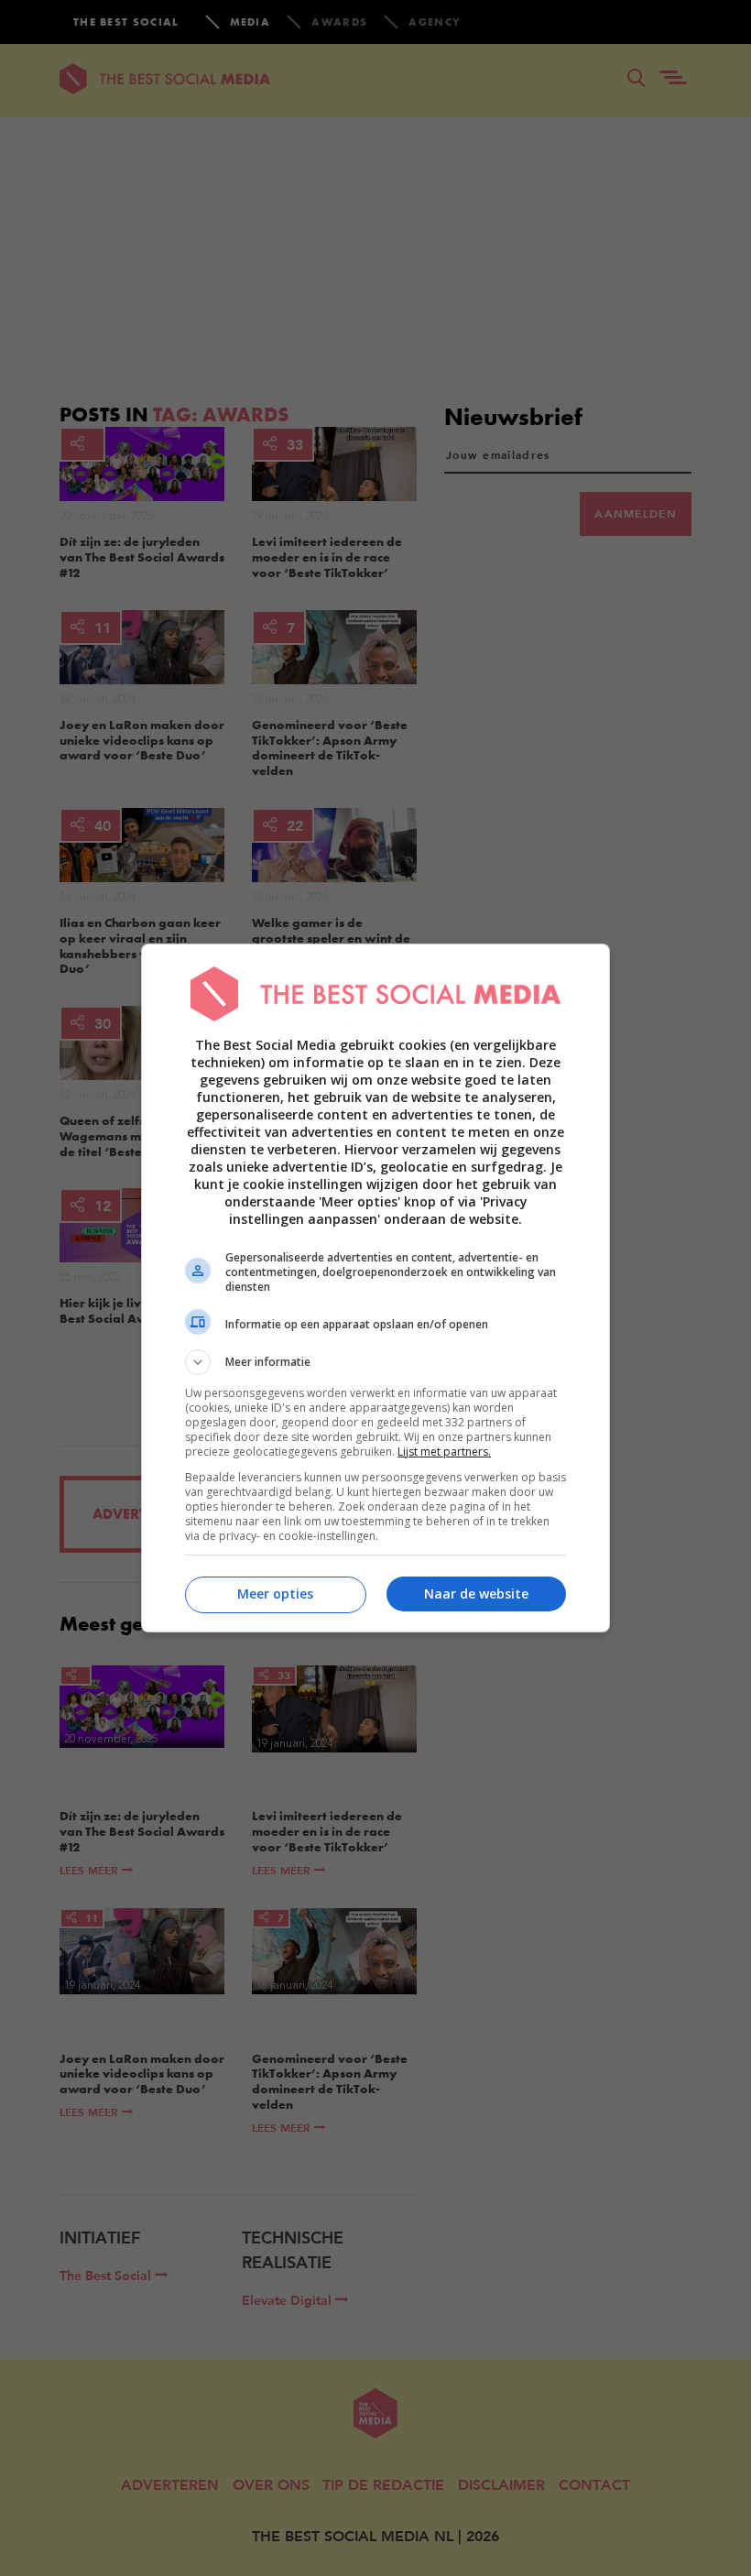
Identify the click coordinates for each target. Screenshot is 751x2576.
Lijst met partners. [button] (444, 1452)
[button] (375, 1362)
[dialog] (375, 1288)
